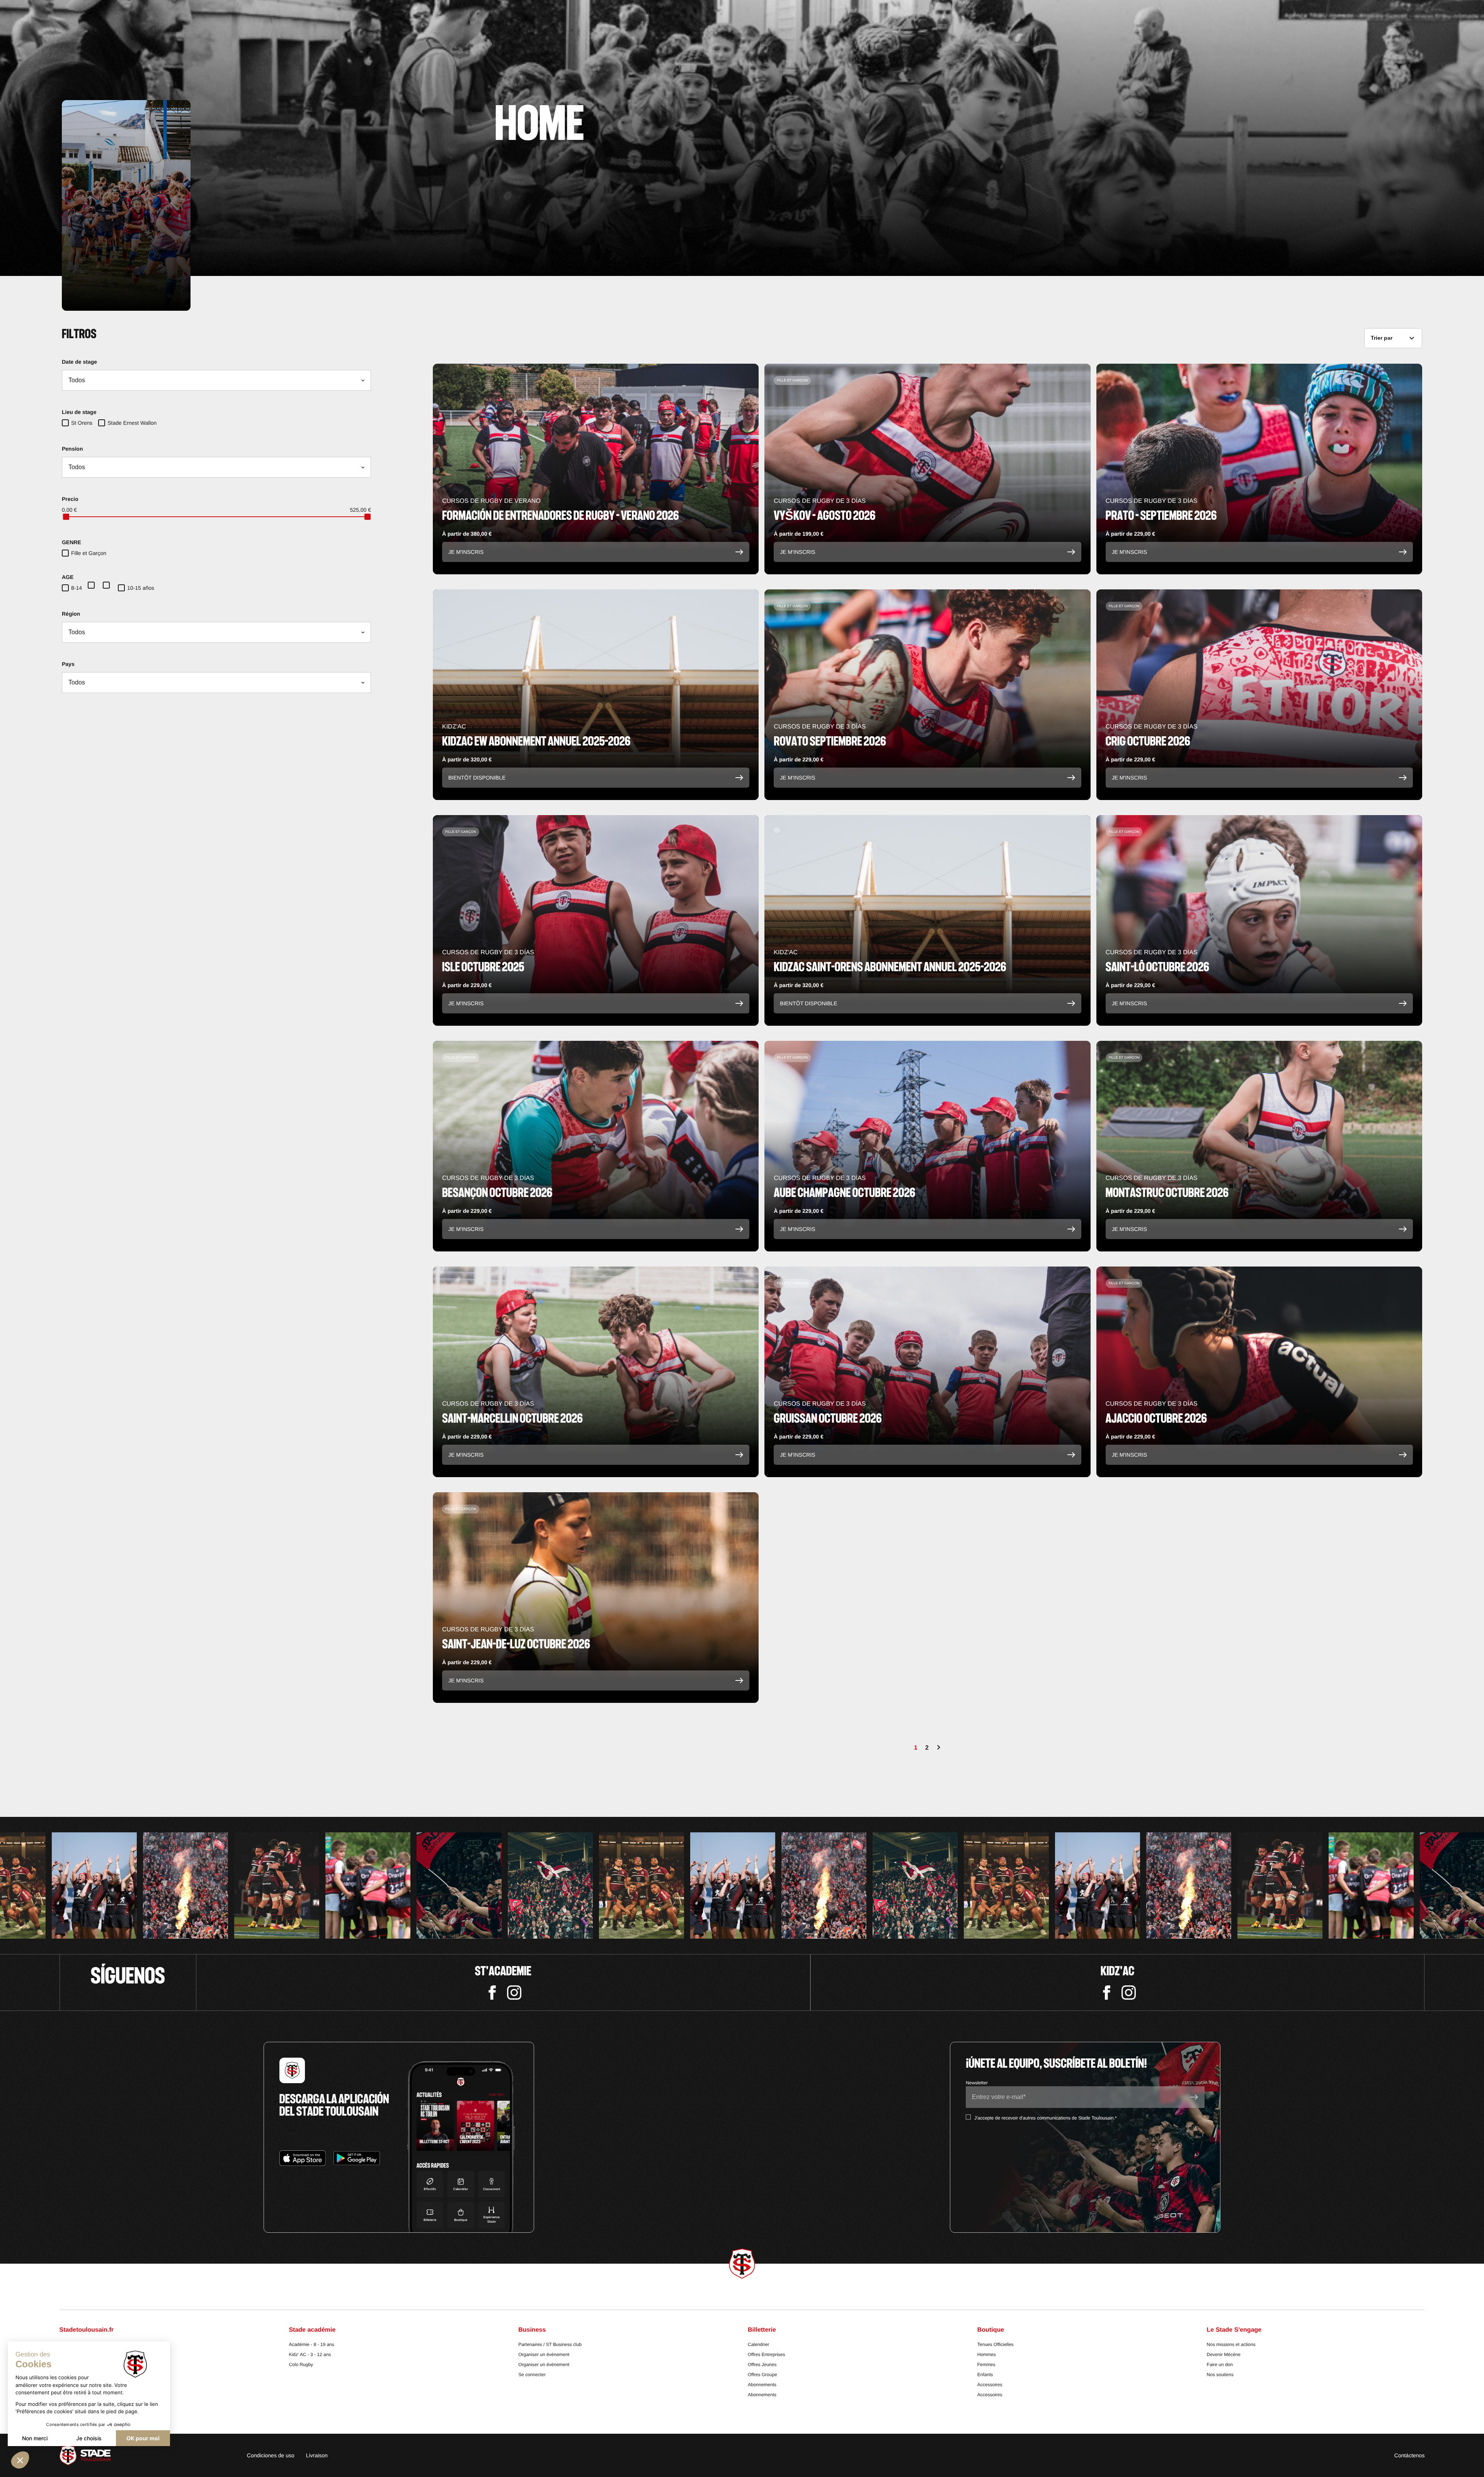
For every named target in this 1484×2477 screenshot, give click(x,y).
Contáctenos (1410, 2455)
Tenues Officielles (996, 2344)
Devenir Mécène (1224, 2354)
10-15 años (141, 588)
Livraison (317, 2455)
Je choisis (89, 2438)
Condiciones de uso (271, 2455)
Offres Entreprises (766, 2354)
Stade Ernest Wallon (132, 423)
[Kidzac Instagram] (1129, 1993)
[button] (20, 2460)
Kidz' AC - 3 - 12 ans (310, 2354)
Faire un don (1220, 2365)
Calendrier (758, 2344)
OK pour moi (143, 2438)
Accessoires (990, 2385)
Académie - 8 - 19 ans (311, 2344)
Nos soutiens (1220, 2375)
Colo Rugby (301, 2365)
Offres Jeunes (762, 2365)
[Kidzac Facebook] (1107, 1993)
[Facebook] (492, 1993)
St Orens (82, 423)
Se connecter (532, 2375)
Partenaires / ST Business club (550, 2344)
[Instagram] (514, 1993)
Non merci (35, 2438)
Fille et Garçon (89, 553)
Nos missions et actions (1231, 2344)
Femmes (986, 2365)
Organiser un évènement (544, 2354)
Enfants (985, 2375)
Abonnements (762, 2385)
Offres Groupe (762, 2375)
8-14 (77, 588)
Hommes (987, 2354)
